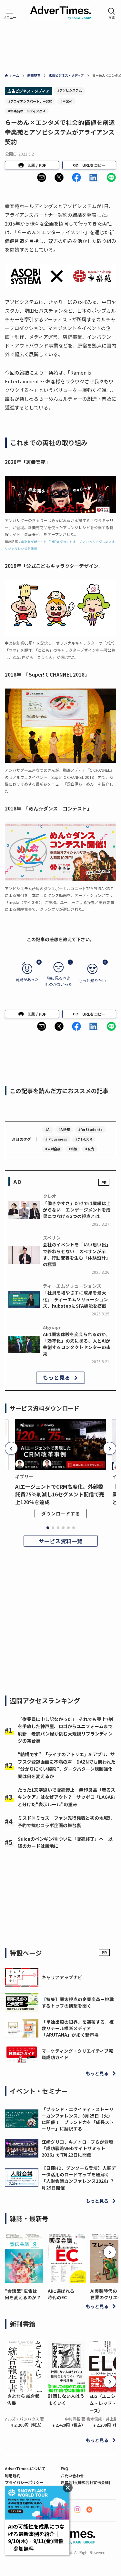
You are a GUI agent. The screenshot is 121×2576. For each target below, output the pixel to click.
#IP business (56, 1139)
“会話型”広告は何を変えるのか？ (23, 2294)
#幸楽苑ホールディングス (27, 111)
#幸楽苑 (66, 101)
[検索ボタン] (112, 14)
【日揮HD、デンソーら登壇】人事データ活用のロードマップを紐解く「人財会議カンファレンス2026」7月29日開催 (79, 2178)
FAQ (65, 2468)
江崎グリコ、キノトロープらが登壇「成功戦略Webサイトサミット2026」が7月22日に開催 (77, 2148)
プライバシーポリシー (24, 2482)
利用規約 (13, 2475)
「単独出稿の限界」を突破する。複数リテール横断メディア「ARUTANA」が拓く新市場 (78, 2028)
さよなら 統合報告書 (23, 2400)
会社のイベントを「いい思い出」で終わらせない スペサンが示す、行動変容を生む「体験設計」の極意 (77, 1254)
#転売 (90, 1149)
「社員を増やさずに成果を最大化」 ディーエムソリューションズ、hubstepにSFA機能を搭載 (76, 1299)
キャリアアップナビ (62, 1977)
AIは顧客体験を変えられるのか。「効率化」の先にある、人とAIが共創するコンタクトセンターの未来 (77, 1344)
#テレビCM (84, 1139)
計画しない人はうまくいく (66, 2400)
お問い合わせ (72, 2475)
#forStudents (90, 1129)
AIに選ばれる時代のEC (61, 2294)
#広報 (73, 1149)
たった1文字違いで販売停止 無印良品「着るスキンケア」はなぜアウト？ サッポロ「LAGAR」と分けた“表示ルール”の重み (67, 1797)
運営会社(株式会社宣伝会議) (86, 2482)
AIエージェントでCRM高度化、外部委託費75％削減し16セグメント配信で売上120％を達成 (60, 1494)
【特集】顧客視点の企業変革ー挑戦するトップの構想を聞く (78, 2002)
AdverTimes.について (25, 2468)
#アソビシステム (70, 90)
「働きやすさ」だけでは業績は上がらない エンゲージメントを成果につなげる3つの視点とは (77, 1210)
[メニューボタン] (10, 14)
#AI (48, 1129)
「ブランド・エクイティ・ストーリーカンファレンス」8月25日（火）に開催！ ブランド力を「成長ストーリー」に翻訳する (78, 2119)
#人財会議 (53, 1149)
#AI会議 (64, 1129)
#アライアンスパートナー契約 (30, 101)
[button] (42, 177)
